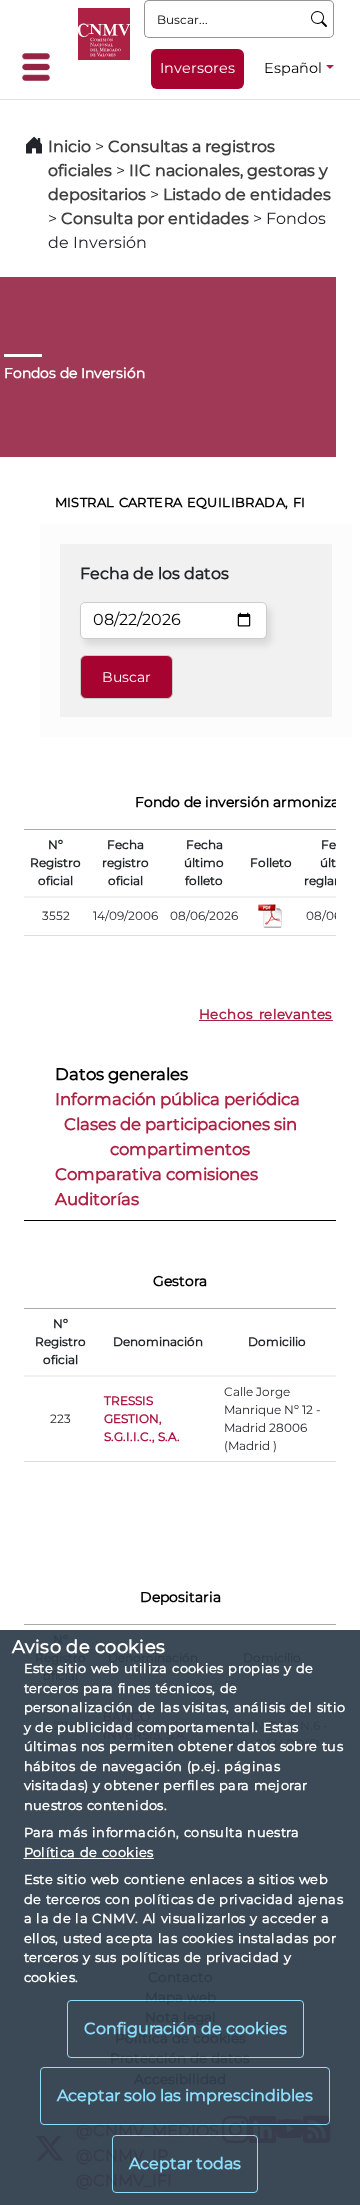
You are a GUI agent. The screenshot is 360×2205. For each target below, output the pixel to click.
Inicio (69, 146)
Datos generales (121, 1074)
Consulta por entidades (155, 218)
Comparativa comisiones (156, 1174)
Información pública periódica (177, 1099)
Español (293, 68)
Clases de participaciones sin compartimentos (180, 1136)
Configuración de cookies (185, 2028)
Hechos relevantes (266, 1014)
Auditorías (97, 1199)
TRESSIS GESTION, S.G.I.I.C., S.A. (142, 1418)
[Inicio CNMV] (104, 34)
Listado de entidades (247, 194)
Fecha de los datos (154, 573)
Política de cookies (89, 1852)
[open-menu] (42, 67)
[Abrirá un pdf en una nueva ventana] (271, 914)
